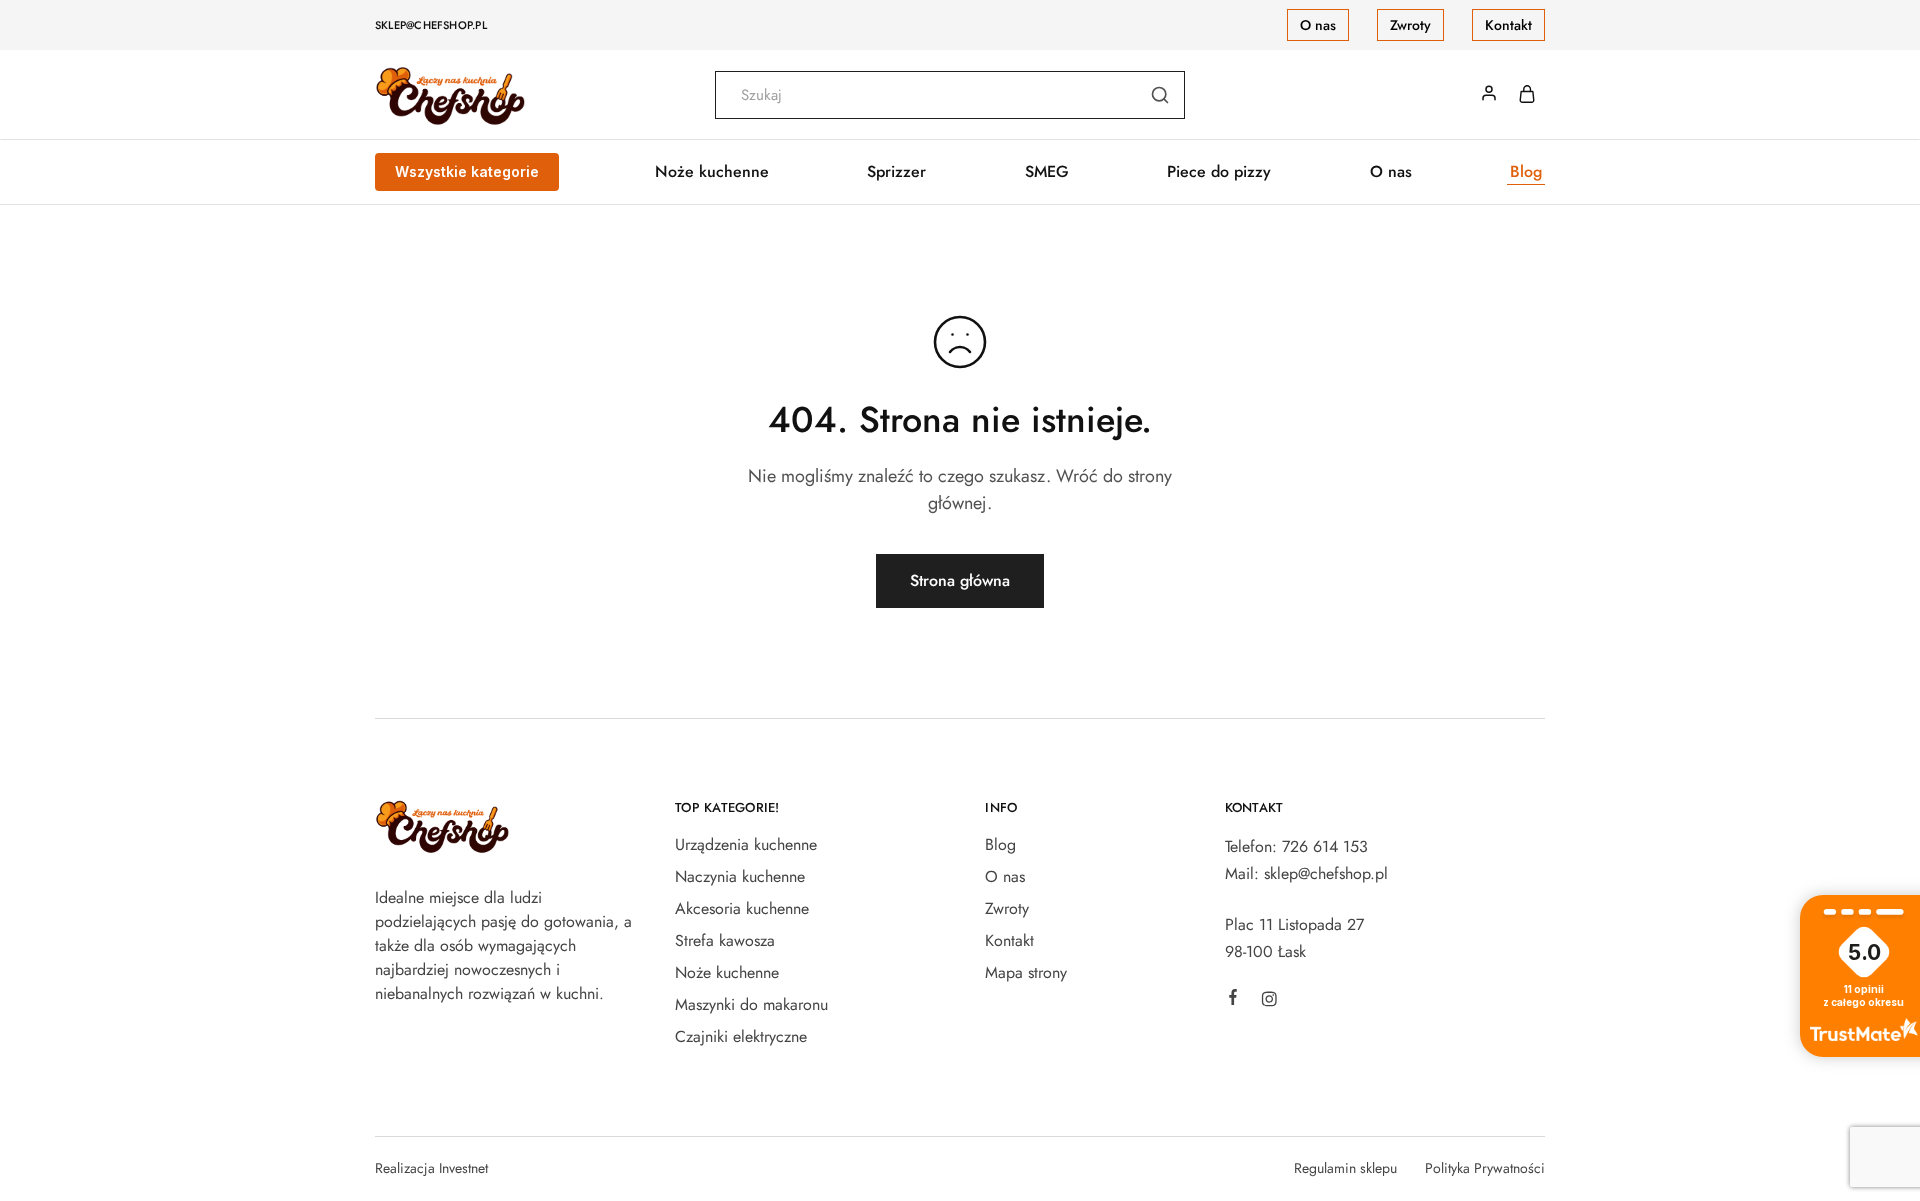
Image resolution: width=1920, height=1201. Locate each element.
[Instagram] (1269, 1002)
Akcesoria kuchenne (742, 908)
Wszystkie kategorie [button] (467, 171)
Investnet (463, 1168)
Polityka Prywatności (1485, 1168)
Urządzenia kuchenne (746, 844)
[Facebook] (1233, 1000)
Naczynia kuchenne (740, 876)
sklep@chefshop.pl (431, 25)
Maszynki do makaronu (751, 1004)
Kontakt (1508, 25)
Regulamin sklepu (1345, 1168)
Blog (1526, 172)
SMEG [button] (1047, 172)
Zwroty (1410, 25)
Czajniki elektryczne (741, 1036)
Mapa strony (1026, 972)
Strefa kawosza (725, 940)
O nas (1318, 25)
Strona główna (960, 580)
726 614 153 (1325, 846)
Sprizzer (896, 172)
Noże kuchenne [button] (712, 172)
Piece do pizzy (1219, 172)
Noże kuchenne (727, 972)
